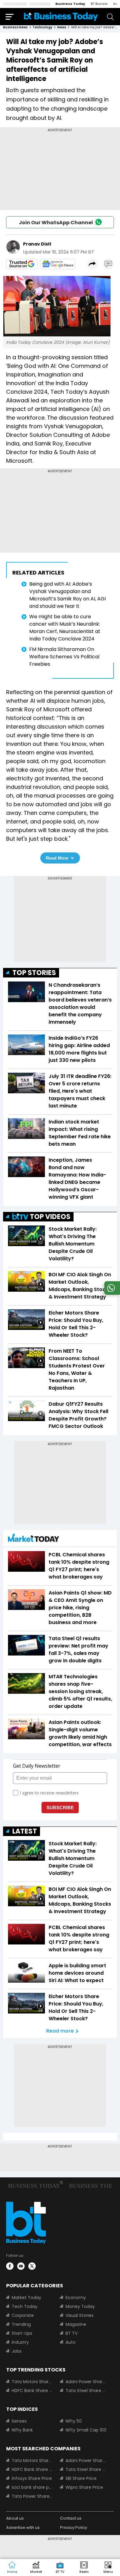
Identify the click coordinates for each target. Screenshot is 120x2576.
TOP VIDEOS (50, 1217)
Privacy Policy (74, 2527)
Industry (20, 2342)
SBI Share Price (81, 2478)
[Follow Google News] (58, 264)
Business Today (70, 4)
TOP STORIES (34, 973)
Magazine (76, 2324)
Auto (71, 2342)
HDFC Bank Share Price (32, 2391)
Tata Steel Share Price (86, 2391)
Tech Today (25, 2306)
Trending (21, 2324)
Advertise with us (23, 2527)
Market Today (26, 2298)
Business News (15, 27)
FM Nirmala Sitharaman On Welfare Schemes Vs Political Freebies (64, 657)
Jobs (17, 2351)
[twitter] (32, 2266)
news (62, 27)
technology (42, 27)
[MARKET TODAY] (34, 1539)
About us (15, 2518)
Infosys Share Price (32, 2478)
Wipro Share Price (84, 2487)
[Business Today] (61, 16)
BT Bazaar (99, 4)
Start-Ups (22, 2333)
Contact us (71, 2518)
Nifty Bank (22, 2430)
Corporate (23, 2315)
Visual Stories (80, 2315)
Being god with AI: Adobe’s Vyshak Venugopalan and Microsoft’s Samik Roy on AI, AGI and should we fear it (68, 595)
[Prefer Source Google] (22, 264)
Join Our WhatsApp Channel (56, 223)
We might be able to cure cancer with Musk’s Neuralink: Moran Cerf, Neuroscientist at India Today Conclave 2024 (65, 628)
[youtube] (21, 2266)
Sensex (19, 2421)
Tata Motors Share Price (32, 2382)
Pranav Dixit (37, 244)
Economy (76, 2298)
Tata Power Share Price (32, 2496)
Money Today (80, 2306)
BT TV (72, 2333)
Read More (57, 858)
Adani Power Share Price (86, 2382)
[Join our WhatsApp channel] (111, 1293)
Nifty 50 (74, 2421)
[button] (108, 2568)
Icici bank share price (32, 2487)
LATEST (25, 1831)
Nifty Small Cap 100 (86, 2430)
